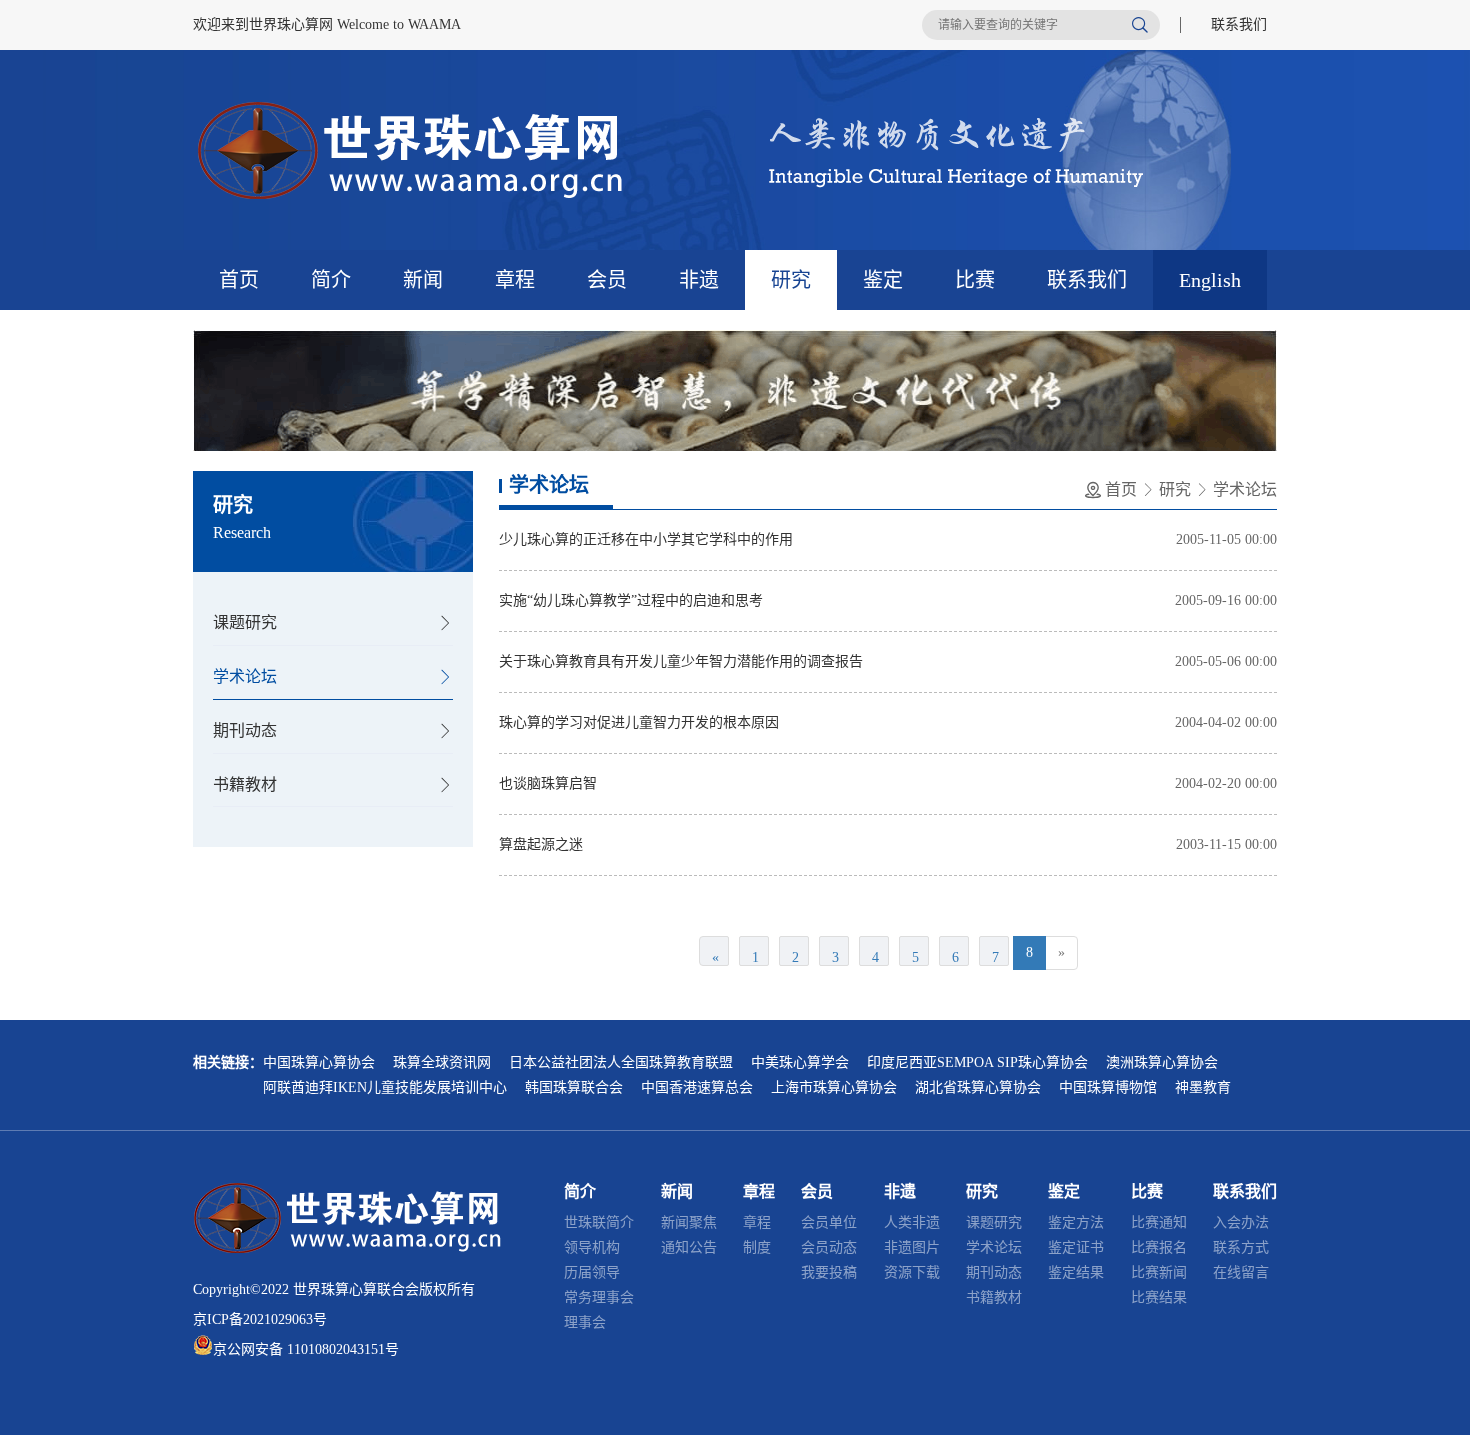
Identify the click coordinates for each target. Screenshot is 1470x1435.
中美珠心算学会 (800, 1062)
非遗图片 (912, 1247)
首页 (239, 280)
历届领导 (592, 1272)
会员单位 (829, 1222)
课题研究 (245, 622)
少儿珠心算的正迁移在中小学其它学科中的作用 (646, 539)
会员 (607, 280)
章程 (515, 280)
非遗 (699, 280)
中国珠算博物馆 (1108, 1087)
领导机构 (592, 1247)
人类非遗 (912, 1222)
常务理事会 (599, 1297)
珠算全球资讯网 (442, 1062)
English (1210, 280)
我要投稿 (829, 1272)
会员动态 (829, 1247)
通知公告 (689, 1247)
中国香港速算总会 (697, 1087)
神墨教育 (1203, 1087)
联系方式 (1241, 1247)
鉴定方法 (1076, 1222)
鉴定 (883, 280)
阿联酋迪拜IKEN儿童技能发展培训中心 (385, 1087)
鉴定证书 (1076, 1247)
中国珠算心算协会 (319, 1062)
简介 (331, 280)
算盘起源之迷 (541, 844)
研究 (791, 280)
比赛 (975, 280)
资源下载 (912, 1272)
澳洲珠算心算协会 (1162, 1062)
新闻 (423, 280)
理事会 (585, 1322)
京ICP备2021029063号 (260, 1319)
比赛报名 (1159, 1247)
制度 (757, 1247)
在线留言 (1241, 1272)
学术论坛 (245, 676)
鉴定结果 (1076, 1272)
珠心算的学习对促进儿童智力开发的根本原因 (639, 722)
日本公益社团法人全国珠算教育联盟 (621, 1062)
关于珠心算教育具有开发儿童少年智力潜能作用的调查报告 (681, 661)
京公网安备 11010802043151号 (306, 1349)
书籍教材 (245, 784)
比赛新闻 (1159, 1272)
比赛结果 (1159, 1297)
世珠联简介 (599, 1222)
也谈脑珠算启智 (548, 783)
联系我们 (1239, 24)
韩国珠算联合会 (574, 1087)
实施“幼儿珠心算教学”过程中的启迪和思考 (631, 600)
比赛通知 (1159, 1222)
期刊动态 (245, 730)
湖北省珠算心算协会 (978, 1087)
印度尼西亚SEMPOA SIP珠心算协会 (977, 1062)
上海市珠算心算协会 (834, 1087)
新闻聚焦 (689, 1222)
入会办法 (1241, 1222)
